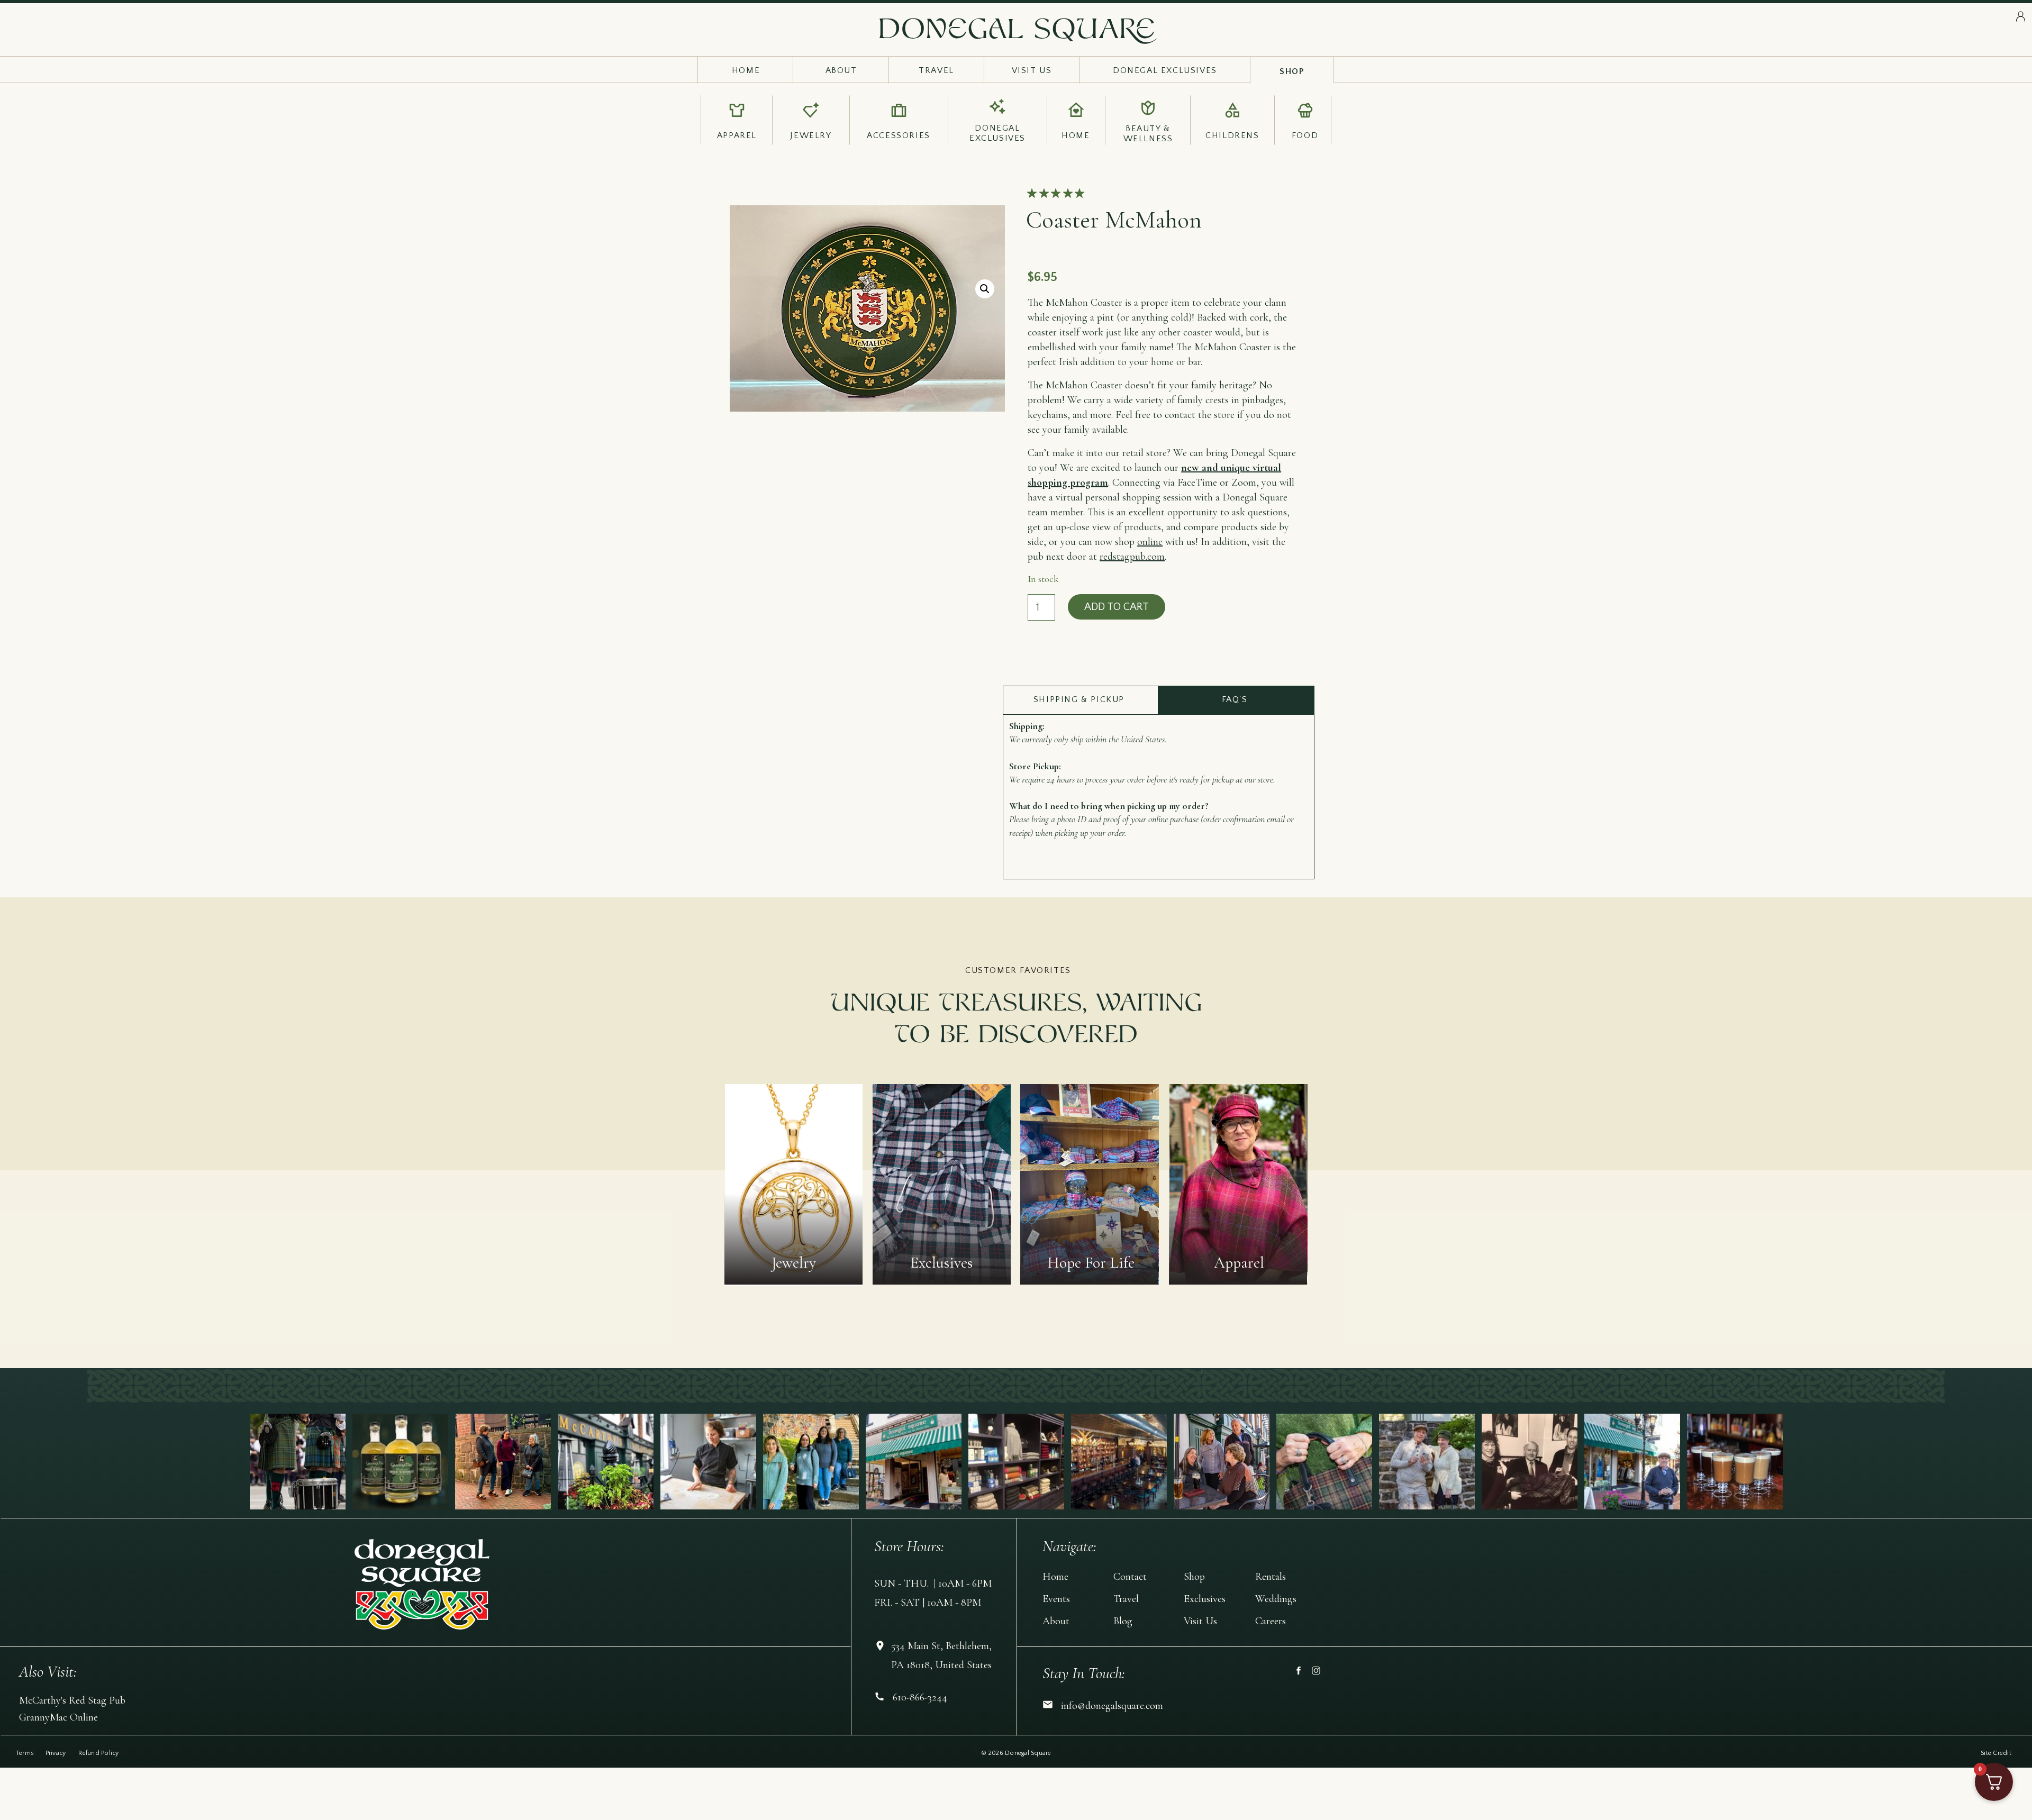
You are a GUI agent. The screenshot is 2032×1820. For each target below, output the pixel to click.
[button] (985, 289)
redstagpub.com (1132, 557)
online (1150, 542)
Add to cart (1117, 607)
